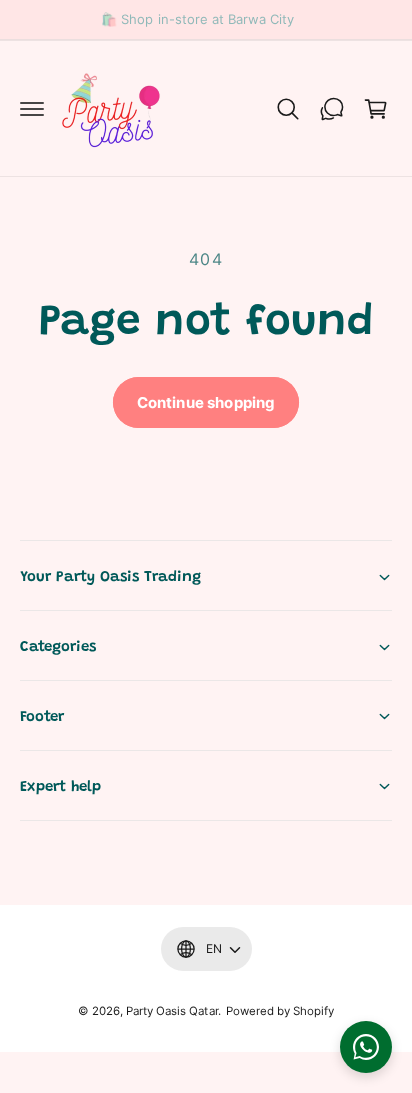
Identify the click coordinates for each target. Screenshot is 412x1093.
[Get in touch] (332, 109)
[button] (32, 109)
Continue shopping (206, 402)
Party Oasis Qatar (171, 1011)
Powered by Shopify (280, 1011)
